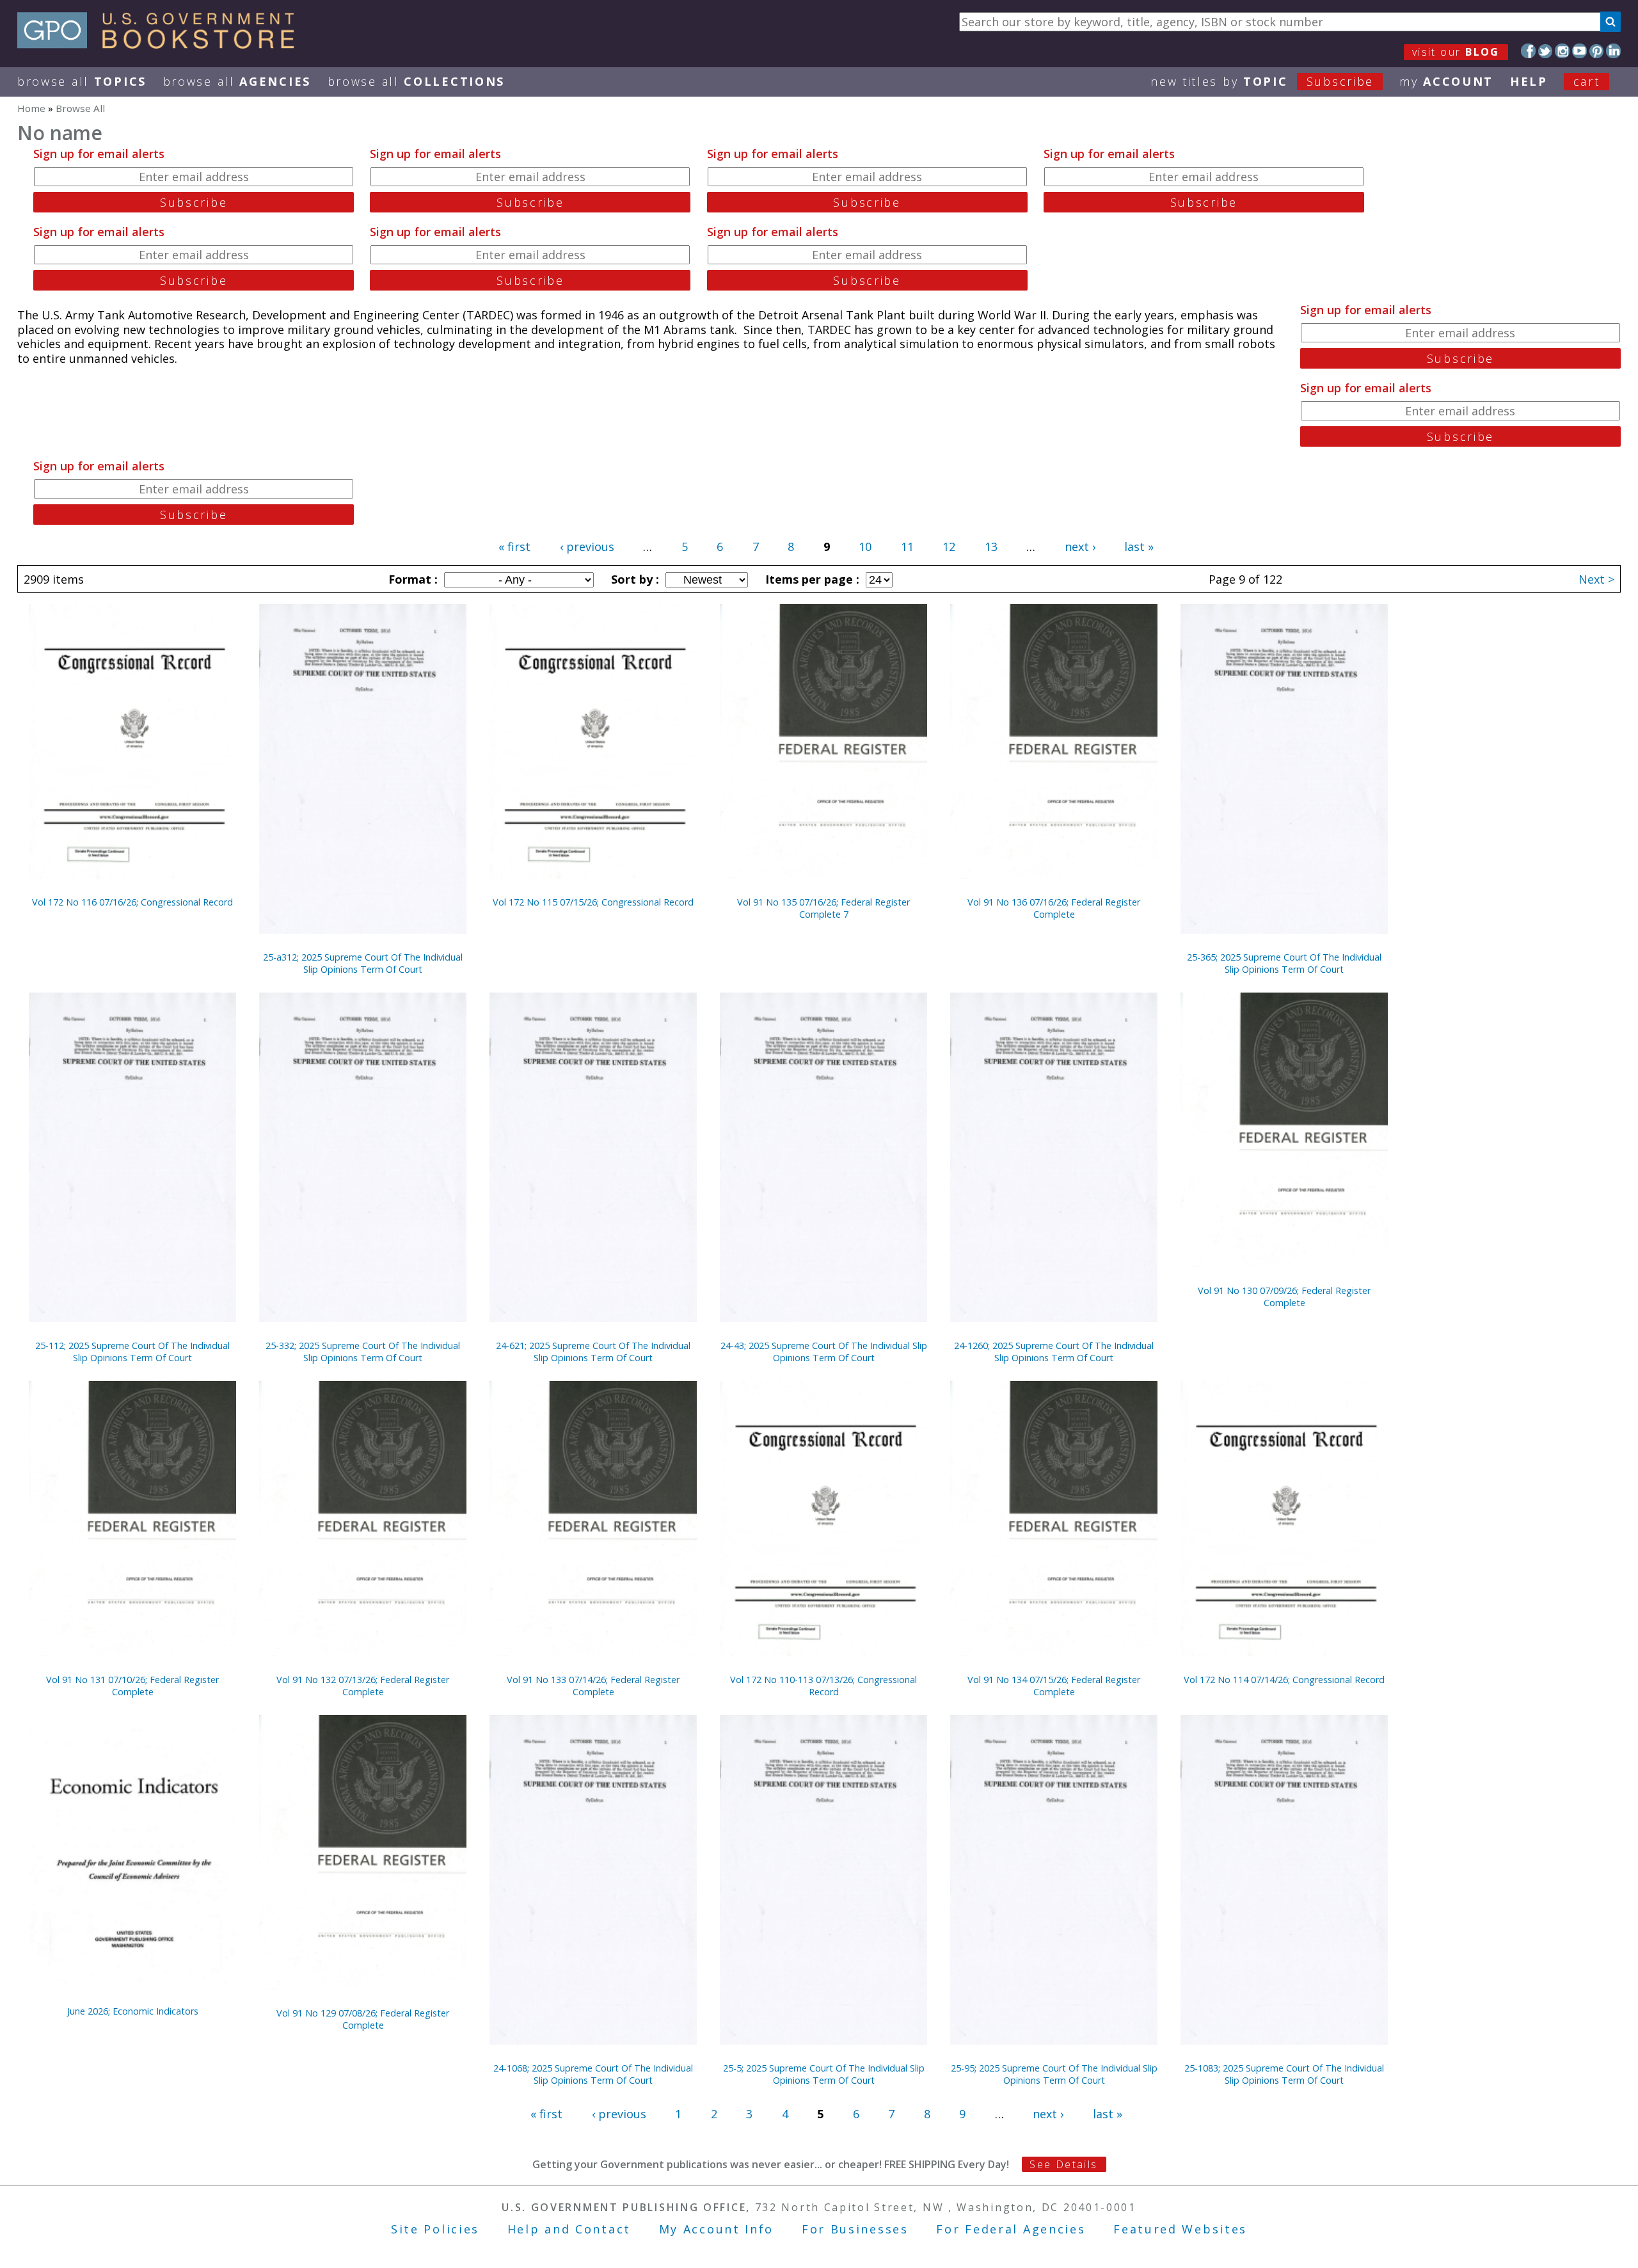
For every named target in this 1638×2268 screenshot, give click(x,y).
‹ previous (587, 547)
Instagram (1562, 51)
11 (907, 547)
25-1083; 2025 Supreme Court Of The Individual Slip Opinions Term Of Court (1284, 2074)
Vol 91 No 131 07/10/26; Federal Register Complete (132, 1686)
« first (514, 547)
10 (865, 547)
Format (411, 579)
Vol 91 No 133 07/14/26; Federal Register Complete (593, 1686)
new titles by (1262, 81)
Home (31, 108)
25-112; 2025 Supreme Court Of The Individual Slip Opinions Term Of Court (132, 1352)
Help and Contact (569, 2229)
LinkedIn (1613, 51)
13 (991, 547)
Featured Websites (1180, 2229)
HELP (1529, 81)
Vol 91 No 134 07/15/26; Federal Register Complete (1054, 1686)
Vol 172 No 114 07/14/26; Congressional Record (1284, 1680)
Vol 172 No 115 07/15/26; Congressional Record (593, 902)
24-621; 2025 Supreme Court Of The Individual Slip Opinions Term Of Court (593, 1352)
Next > (1596, 579)
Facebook (1528, 51)
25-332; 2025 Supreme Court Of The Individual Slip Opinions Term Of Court (363, 1352)
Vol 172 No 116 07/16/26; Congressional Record (132, 902)
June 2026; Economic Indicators (133, 2011)
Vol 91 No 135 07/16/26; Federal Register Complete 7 (823, 908)
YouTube (1579, 51)
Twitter (1546, 51)
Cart (1587, 81)
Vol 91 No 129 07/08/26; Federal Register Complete (363, 2019)
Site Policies (435, 2229)
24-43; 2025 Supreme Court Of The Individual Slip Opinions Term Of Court (824, 1352)
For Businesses (855, 2229)
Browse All (82, 81)
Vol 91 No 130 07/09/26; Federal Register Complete (1284, 1297)
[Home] (162, 44)
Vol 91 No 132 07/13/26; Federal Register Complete (363, 1686)
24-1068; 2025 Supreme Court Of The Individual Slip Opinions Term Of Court (593, 2074)
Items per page (811, 579)
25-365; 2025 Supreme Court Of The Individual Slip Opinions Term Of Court (1284, 963)
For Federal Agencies (1011, 2229)
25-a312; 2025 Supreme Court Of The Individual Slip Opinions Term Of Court (363, 963)
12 (949, 547)
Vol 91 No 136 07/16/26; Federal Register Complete (1054, 908)
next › (1080, 547)
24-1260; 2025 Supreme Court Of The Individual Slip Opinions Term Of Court (1054, 1352)
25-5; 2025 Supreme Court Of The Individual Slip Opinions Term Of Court (824, 2074)
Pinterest (1597, 51)
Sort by (633, 579)
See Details (1063, 2164)
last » (1139, 547)
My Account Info (717, 2229)
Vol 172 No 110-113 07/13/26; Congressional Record (823, 1686)
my (1446, 81)
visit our (1456, 52)
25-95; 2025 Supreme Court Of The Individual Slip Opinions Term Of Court (1054, 2074)
